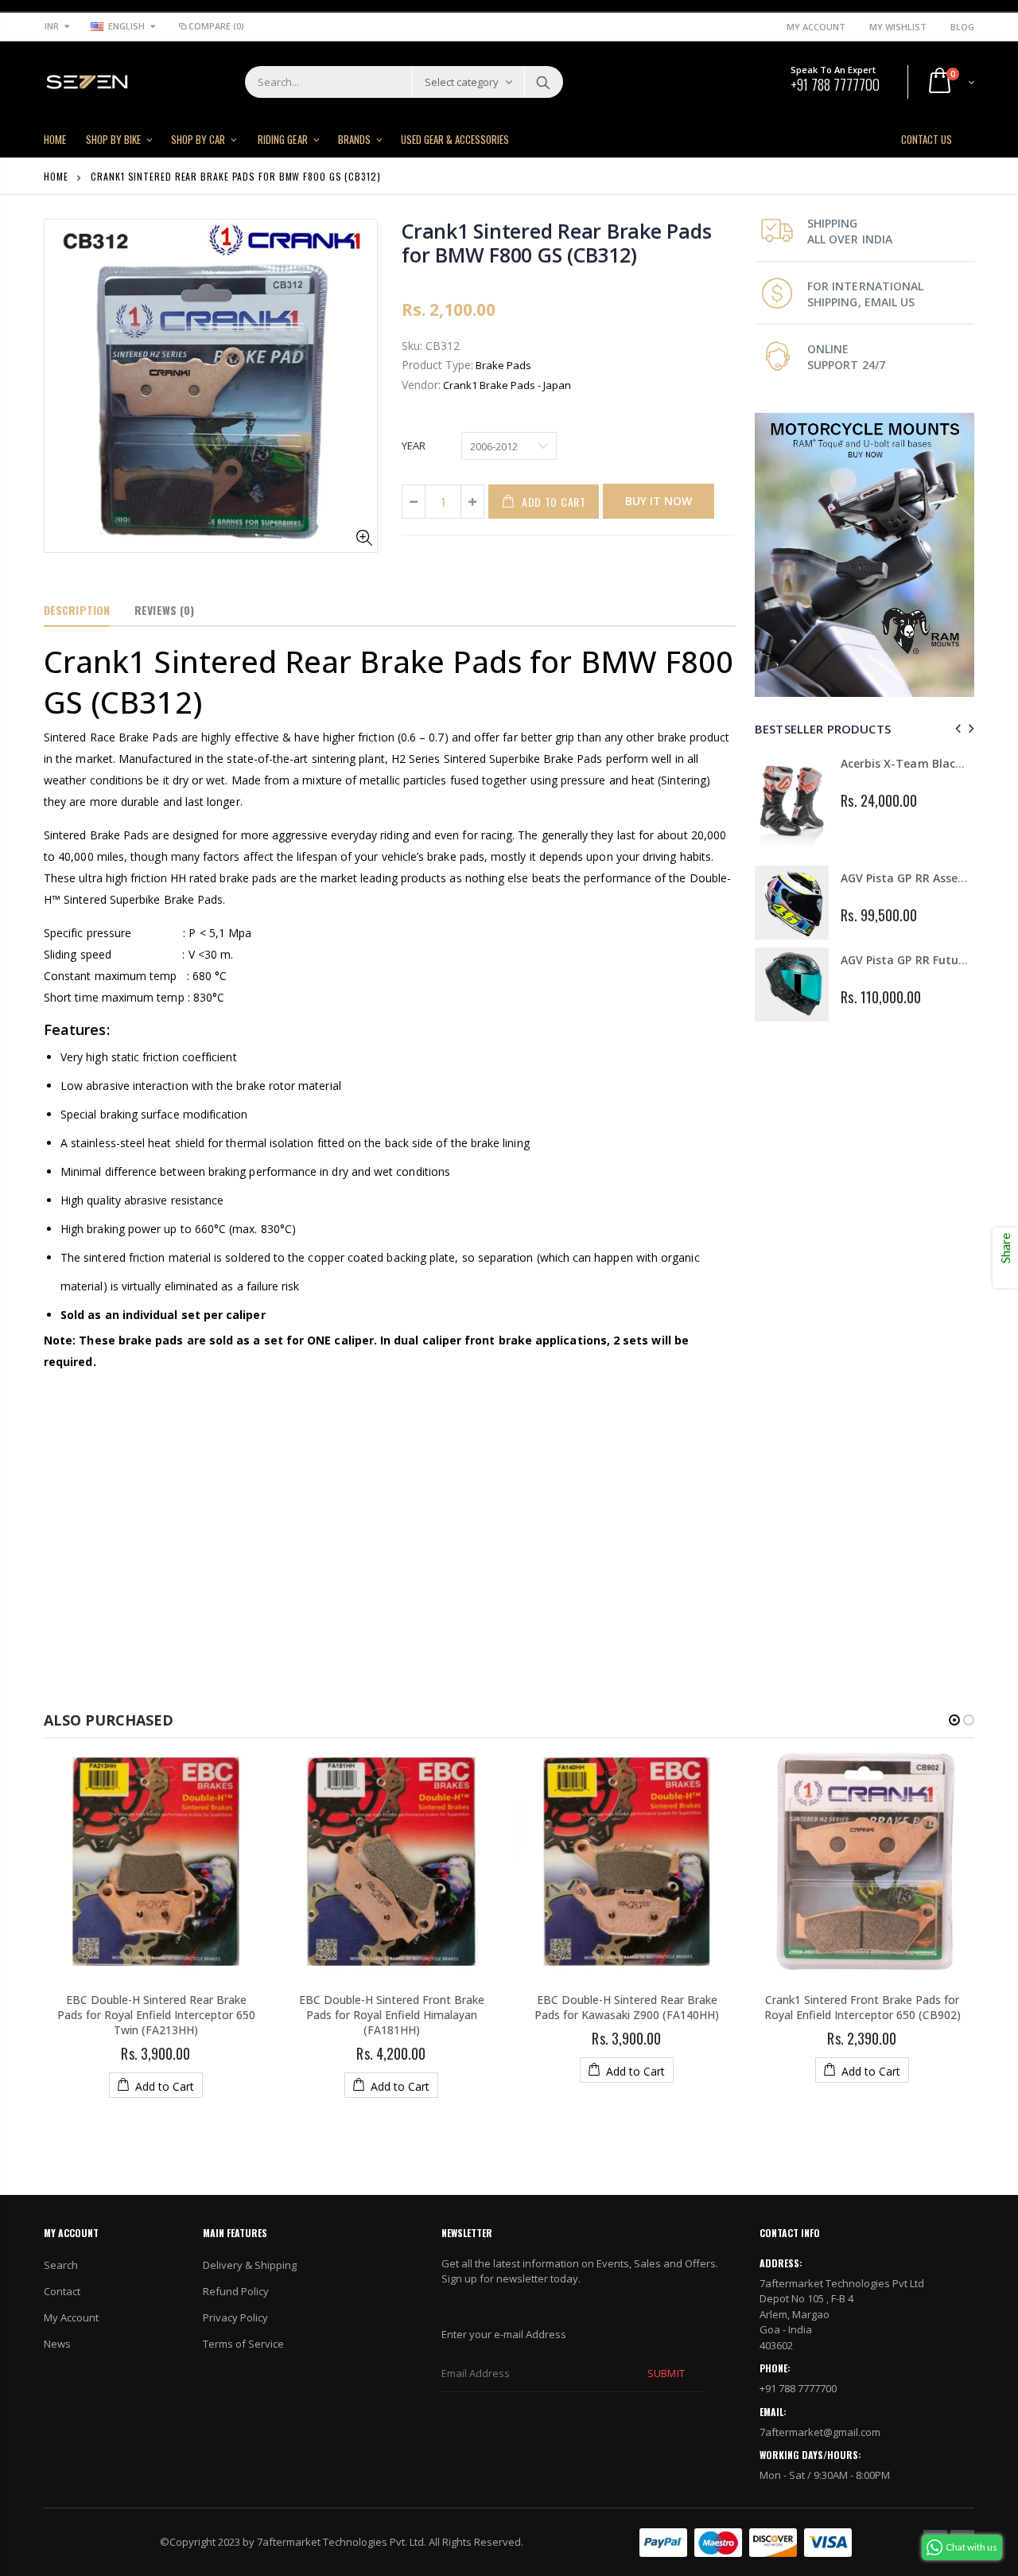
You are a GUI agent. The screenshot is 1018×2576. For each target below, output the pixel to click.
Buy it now (659, 501)
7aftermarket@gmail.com (820, 2432)
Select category (462, 82)
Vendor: (421, 385)
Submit (666, 2373)
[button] (954, 1720)
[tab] (77, 611)
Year (414, 446)
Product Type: (437, 365)
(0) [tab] (164, 610)
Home (56, 176)
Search (543, 82)
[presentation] (956, 728)
